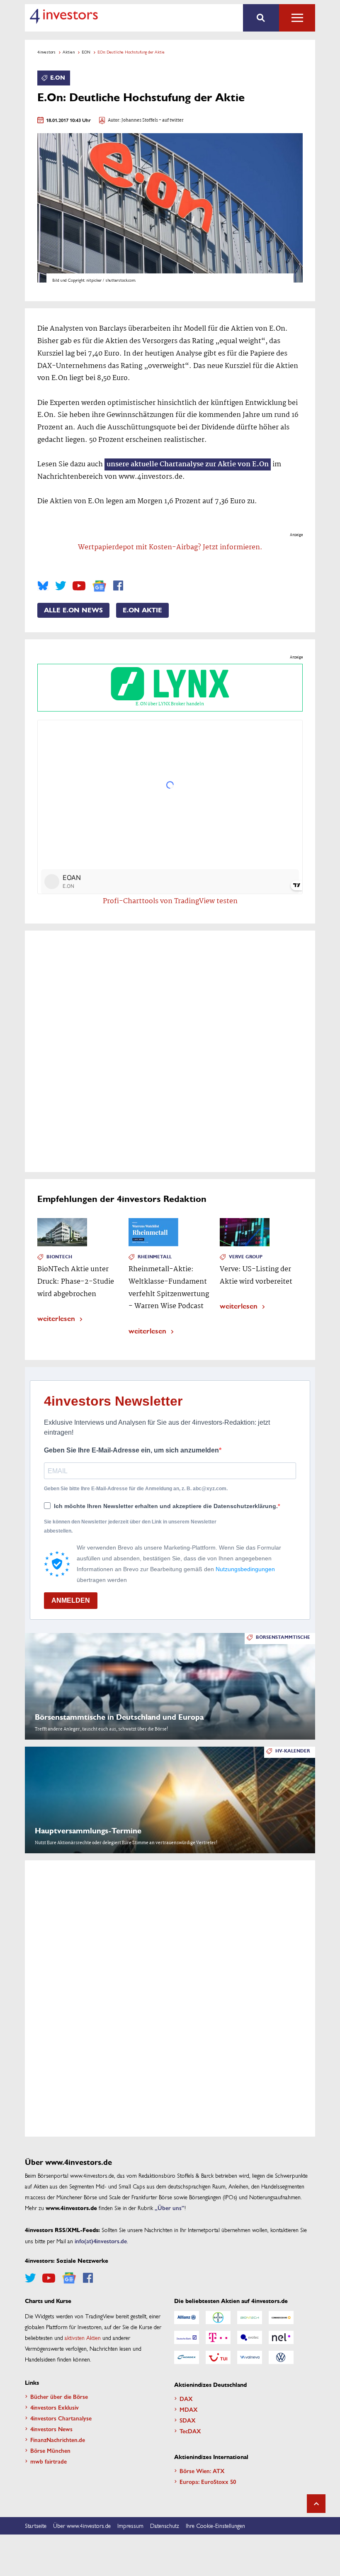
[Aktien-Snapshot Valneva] (250, 2357)
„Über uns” (170, 2208)
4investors (46, 52)
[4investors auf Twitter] (61, 586)
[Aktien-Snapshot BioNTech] (250, 2318)
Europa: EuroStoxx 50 (208, 2481)
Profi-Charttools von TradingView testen (170, 901)
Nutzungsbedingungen (245, 1569)
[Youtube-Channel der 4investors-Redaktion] (79, 586)
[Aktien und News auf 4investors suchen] (261, 18)
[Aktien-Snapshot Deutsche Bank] (187, 2337)
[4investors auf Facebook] (118, 586)
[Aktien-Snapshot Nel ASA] (281, 2337)
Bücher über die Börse (59, 2396)
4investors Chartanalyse (61, 2418)
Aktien (69, 52)
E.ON (86, 52)
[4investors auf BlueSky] (43, 586)
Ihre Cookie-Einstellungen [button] (215, 2525)
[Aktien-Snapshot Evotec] (250, 2337)
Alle (297, 18)
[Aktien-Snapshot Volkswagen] (281, 2357)
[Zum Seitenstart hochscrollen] (316, 2504)
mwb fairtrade (49, 2461)
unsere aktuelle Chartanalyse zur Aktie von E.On (188, 464)
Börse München (50, 2450)
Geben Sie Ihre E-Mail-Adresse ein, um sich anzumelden (131, 1450)
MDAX (189, 2409)
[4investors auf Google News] (99, 586)
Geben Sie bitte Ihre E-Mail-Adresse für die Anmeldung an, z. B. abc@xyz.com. (136, 1489)
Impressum (130, 2525)
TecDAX (190, 2431)
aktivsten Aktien (83, 2337)
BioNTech (59, 1257)
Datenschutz (165, 2525)
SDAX (188, 2420)
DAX (186, 2398)
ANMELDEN (71, 1600)
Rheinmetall (155, 1257)
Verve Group (246, 1257)
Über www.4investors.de (82, 2525)
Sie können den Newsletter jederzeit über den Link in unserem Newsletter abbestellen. (130, 1526)
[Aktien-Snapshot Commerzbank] (281, 2318)
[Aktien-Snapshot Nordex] (187, 2357)
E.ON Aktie (142, 610)
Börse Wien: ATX (202, 2471)
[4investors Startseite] (64, 16)
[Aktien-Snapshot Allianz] (187, 2318)
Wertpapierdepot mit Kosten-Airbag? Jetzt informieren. (170, 547)
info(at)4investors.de (101, 2241)
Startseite (36, 2525)
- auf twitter (171, 121)
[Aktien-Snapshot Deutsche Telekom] (218, 2337)
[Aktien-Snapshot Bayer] (218, 2318)
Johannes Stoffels (140, 121)
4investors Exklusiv (55, 2407)
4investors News (51, 2429)
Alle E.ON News (73, 610)
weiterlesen (56, 1318)
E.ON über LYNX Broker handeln (170, 704)
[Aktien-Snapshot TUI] (218, 2357)
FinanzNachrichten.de (58, 2440)
